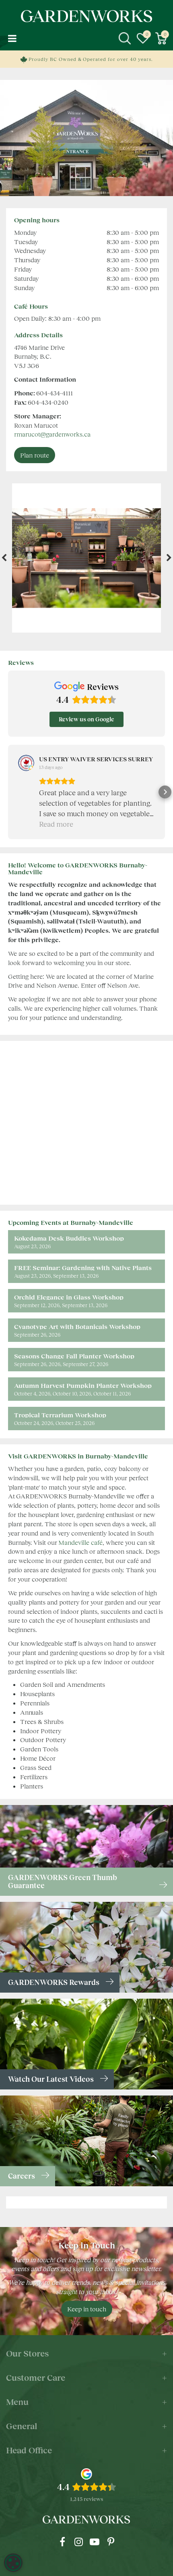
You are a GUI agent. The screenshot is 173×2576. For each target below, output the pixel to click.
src (125, 38)
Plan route (35, 455)
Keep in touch (87, 2309)
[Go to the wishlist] (143, 38)
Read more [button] (56, 824)
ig (78, 2542)
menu (12, 38)
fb (62, 2542)
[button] (8, 792)
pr (111, 2542)
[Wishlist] (143, 38)
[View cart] (161, 38)
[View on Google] (26, 763)
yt (95, 2542)
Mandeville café (80, 1542)
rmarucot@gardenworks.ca (52, 434)
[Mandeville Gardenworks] (86, 558)
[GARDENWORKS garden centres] (86, 16)
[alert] (13, 2563)
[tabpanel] (87, 558)
